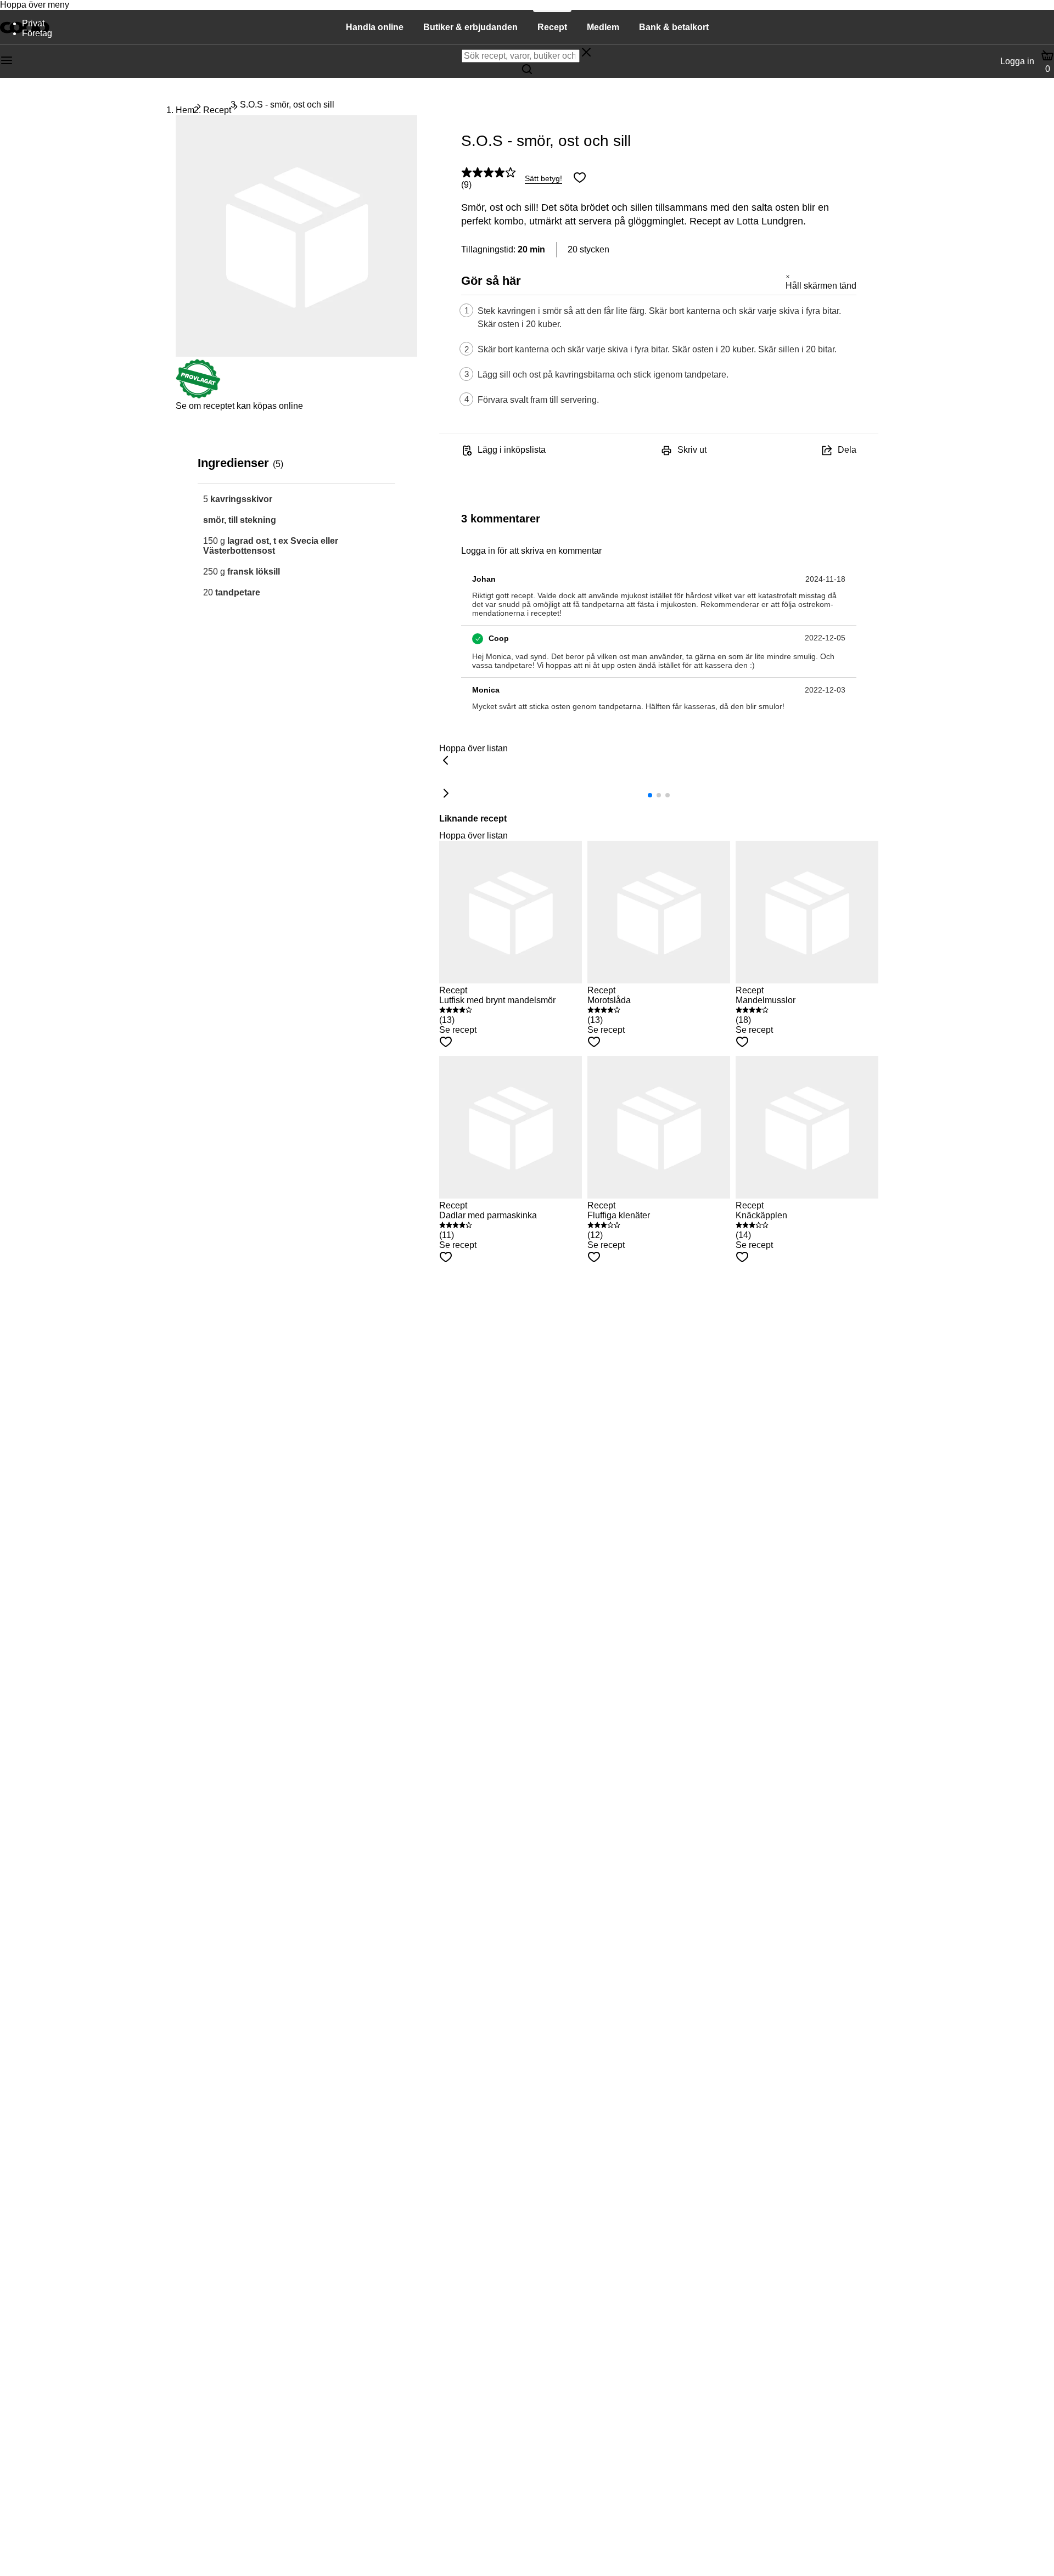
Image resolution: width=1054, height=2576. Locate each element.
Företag (37, 33)
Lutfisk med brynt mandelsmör (497, 1000)
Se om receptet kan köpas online (239, 406)
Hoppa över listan (473, 748)
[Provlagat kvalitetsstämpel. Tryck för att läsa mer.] (198, 396)
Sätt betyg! (543, 178)
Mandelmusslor (766, 1000)
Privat (33, 23)
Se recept (458, 1030)
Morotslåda (609, 1000)
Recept (217, 110)
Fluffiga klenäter (619, 1215)
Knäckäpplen (761, 1215)
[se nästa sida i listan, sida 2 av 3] (446, 794)
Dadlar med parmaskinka (488, 1215)
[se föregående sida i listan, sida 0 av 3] (446, 761)
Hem (185, 110)
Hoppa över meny (35, 5)
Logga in (1017, 61)
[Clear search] (586, 53)
